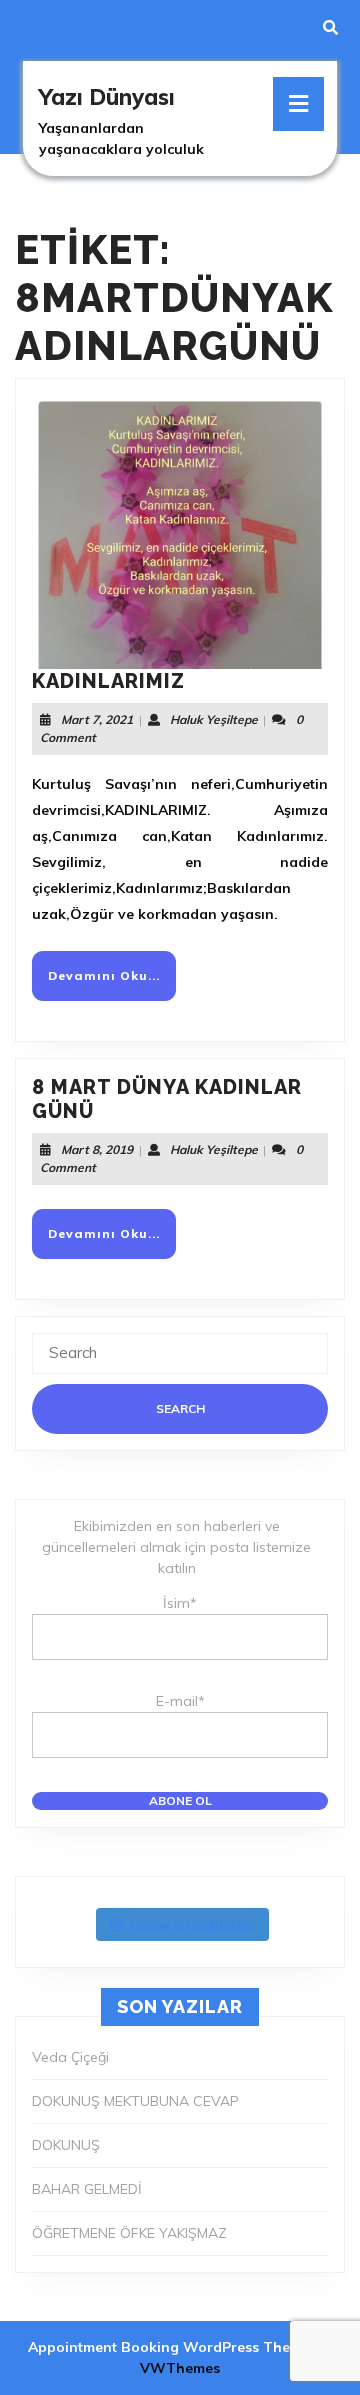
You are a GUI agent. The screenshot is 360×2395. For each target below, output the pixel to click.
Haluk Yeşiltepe (214, 719)
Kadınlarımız (108, 681)
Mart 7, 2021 (97, 719)
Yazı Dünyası (107, 97)
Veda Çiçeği (70, 2057)
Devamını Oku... (112, 983)
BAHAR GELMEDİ (87, 2189)
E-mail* (180, 1701)
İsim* (180, 1603)
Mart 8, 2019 (97, 1149)
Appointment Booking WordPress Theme (171, 2347)
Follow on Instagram (193, 1924)
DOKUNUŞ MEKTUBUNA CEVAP (135, 2101)
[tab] (298, 104)
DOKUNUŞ (66, 2145)
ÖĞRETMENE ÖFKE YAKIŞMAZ (129, 2233)
